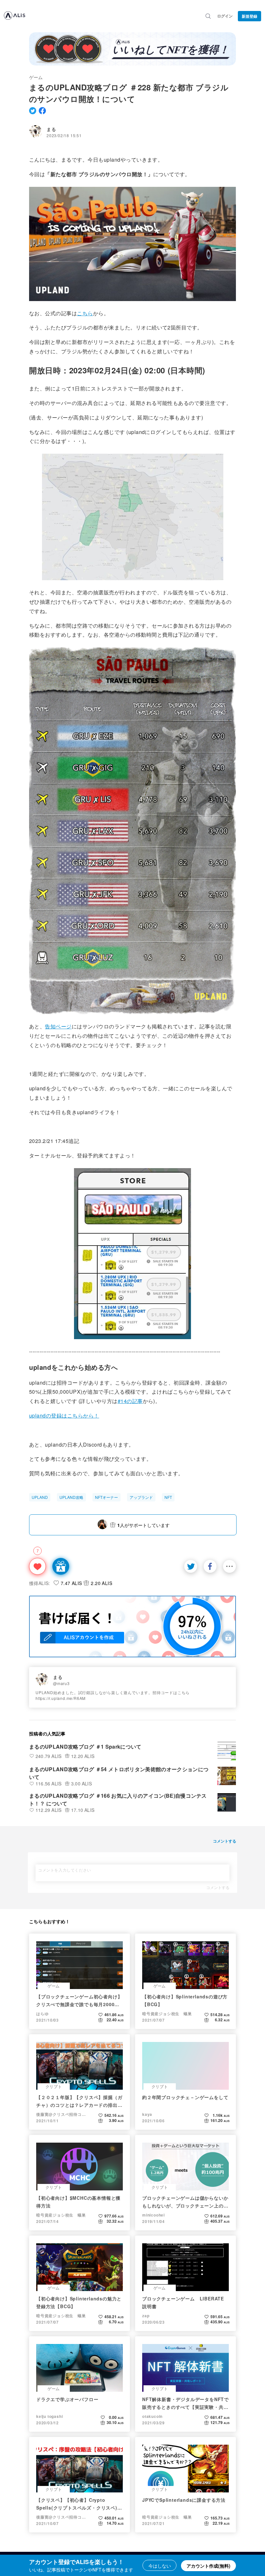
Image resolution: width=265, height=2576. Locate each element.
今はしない (160, 2566)
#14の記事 (130, 1401)
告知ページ (58, 1026)
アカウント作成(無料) (208, 2566)
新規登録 (249, 16)
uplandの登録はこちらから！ (64, 1415)
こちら (85, 313)
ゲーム (36, 77)
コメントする (218, 1887)
